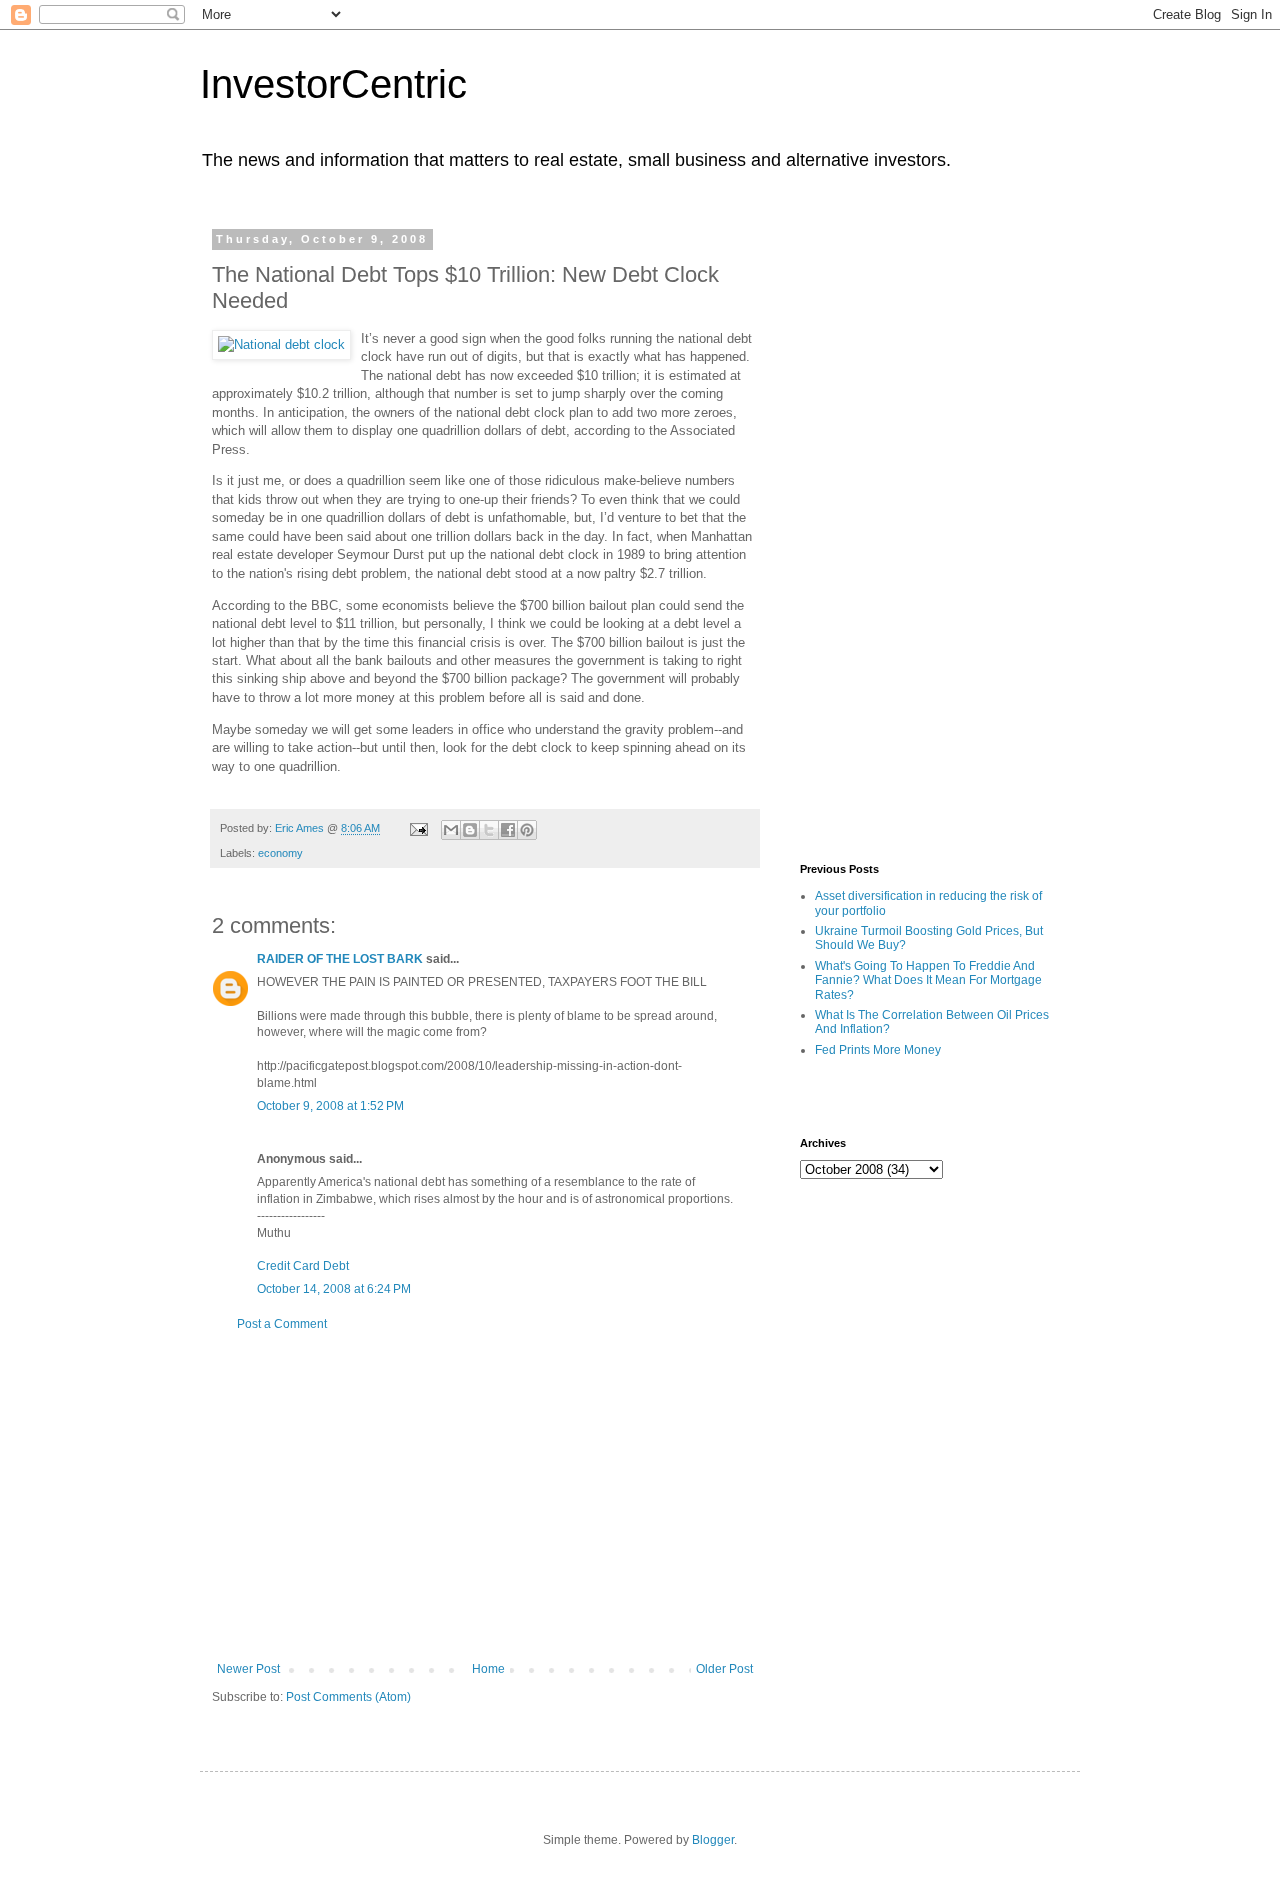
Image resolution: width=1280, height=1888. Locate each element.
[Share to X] (489, 830)
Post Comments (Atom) (348, 1697)
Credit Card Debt (303, 1266)
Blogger (713, 1840)
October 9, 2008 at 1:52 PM (330, 1106)
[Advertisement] (485, 1497)
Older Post (724, 1669)
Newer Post (248, 1669)
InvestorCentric (333, 84)
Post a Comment (282, 1324)
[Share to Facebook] (508, 830)
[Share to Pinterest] (527, 830)
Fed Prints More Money (878, 1050)
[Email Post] (418, 828)
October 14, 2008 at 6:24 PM (334, 1289)
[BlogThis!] (470, 830)
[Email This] (451, 830)
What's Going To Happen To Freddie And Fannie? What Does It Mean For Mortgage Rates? (928, 980)
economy (280, 853)
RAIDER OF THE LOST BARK (340, 959)
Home (488, 1669)
